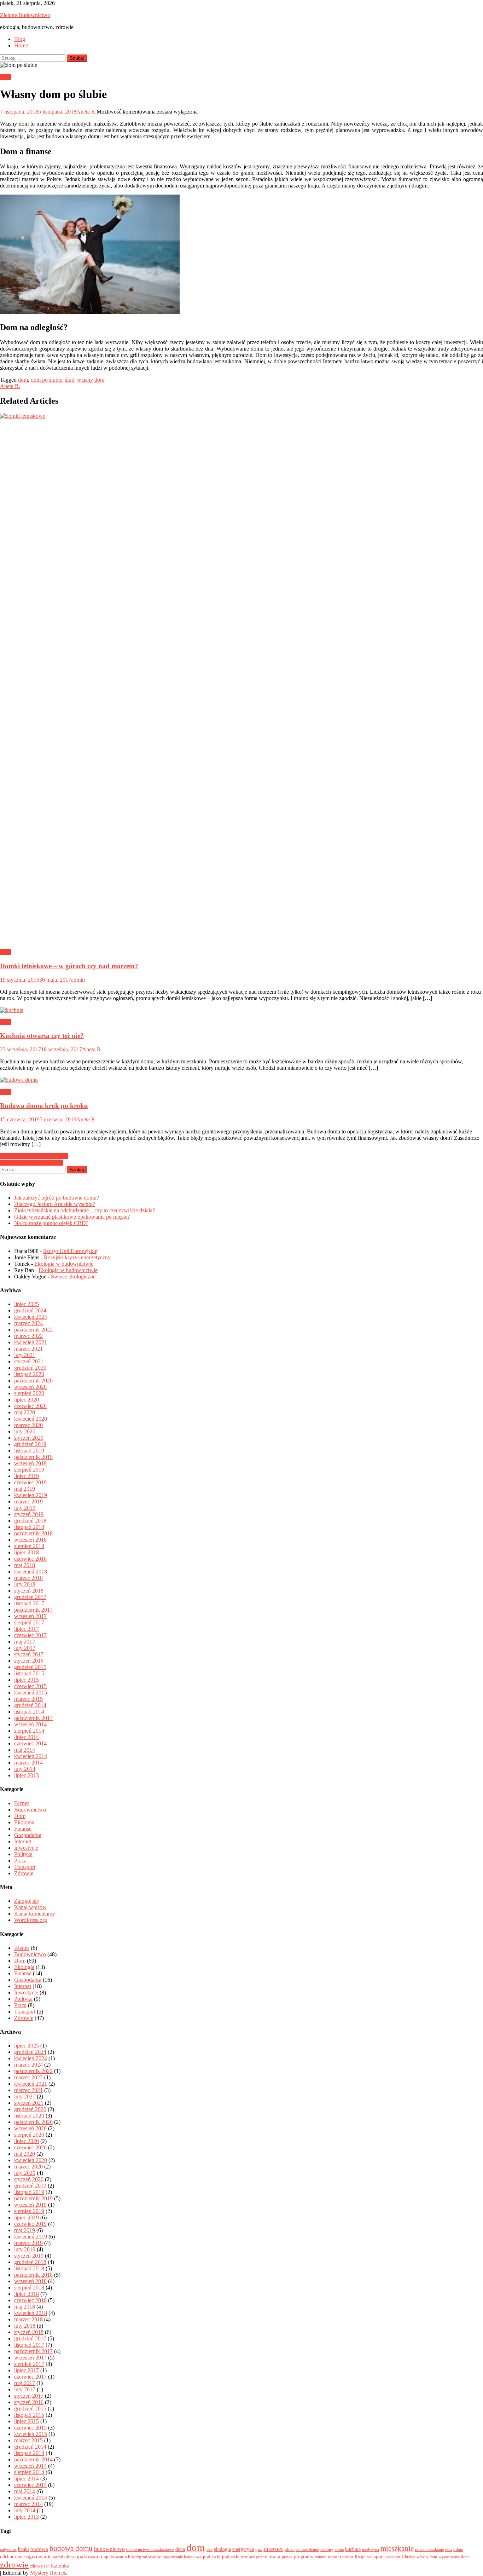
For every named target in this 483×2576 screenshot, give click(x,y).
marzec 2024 (28, 1323)
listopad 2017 (29, 1603)
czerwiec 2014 (30, 1743)
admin (78, 980)
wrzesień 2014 (30, 1724)
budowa (39, 2549)
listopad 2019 (29, 1451)
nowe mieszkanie (429, 2549)
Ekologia (24, 1822)
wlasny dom (91, 380)
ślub (70, 380)
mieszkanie (397, 2548)
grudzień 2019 (30, 1444)
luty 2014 (25, 1769)
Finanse (23, 1829)
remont (321, 2557)
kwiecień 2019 (31, 1495)
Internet (23, 1841)
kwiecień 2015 (31, 1693)
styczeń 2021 (29, 1361)
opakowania (89, 2557)
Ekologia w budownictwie (64, 1264)
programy (304, 2557)
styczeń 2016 (29, 1661)
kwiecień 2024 (31, 1317)
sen (370, 2557)
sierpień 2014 (29, 1731)
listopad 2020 (29, 1374)
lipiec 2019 (27, 1476)
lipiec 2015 (27, 1680)
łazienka (60, 2566)
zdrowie (14, 2565)
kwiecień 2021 (31, 1342)
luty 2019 (25, 1508)
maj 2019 (25, 1489)
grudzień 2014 (30, 1705)
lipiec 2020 (27, 1400)
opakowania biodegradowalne (132, 2557)
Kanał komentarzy (35, 1914)
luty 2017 (25, 1648)
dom (23, 380)
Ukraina (408, 2557)
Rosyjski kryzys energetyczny (77, 1257)
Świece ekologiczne (73, 1277)
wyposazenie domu (455, 2557)
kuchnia (353, 2549)
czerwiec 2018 (30, 1559)
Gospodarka (28, 1835)
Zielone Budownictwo (25, 15)
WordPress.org (31, 1920)
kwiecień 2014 (31, 1756)
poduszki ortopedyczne (245, 2557)
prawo (287, 2557)
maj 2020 (25, 1412)
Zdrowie (24, 1873)
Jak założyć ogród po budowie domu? (57, 1198)
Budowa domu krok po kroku (44, 1106)
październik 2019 (33, 1457)
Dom (6, 77)
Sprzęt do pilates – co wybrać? (34, 1156)
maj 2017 (25, 1642)
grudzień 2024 (30, 1310)
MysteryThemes (48, 2573)
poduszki (212, 2557)
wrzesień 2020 (30, 1387)
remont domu (341, 2557)
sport (379, 2557)
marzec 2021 (28, 1349)
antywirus (8, 2549)
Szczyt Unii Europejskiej (71, 1251)
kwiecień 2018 (31, 1572)
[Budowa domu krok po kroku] (241, 1080)
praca (274, 2557)
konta (339, 2549)
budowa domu (71, 2548)
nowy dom (454, 2549)
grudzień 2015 (30, 1667)
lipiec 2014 (27, 1737)
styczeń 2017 (29, 1654)
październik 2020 (33, 1381)
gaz (259, 2549)
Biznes (22, 1803)
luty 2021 (25, 1355)
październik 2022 (33, 1330)
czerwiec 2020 (30, 1406)
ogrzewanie (39, 2557)
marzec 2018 (28, 1578)
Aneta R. (86, 112)
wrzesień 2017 (30, 1616)
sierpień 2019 (29, 1470)
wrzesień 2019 (30, 1463)
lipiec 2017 (27, 1629)
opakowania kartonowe (182, 2557)
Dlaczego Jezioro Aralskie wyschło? (55, 1204)
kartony (327, 2549)
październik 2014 (33, 1718)
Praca (20, 1861)
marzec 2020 (28, 1425)
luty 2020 (25, 1431)
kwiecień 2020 (31, 1419)
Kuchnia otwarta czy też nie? (42, 1036)
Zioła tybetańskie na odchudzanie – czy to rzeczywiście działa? (85, 1210)
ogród (58, 2557)
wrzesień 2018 (30, 1540)
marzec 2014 (28, 1763)
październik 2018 (33, 1533)
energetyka (243, 2549)
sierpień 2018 (29, 1546)
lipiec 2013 (27, 1775)
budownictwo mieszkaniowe (150, 2549)
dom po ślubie (46, 380)
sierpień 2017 (29, 1622)
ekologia (222, 2549)
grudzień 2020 (30, 1368)
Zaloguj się (27, 1901)
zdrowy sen (40, 2566)
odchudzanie (12, 2557)
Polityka (23, 1854)
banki (24, 2549)
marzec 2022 (28, 1336)
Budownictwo (30, 1810)
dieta (180, 2549)
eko (210, 2549)
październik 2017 (33, 1610)
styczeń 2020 (29, 1438)
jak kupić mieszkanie (302, 2549)
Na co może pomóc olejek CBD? (51, 1223)
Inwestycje (26, 1848)
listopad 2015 (29, 1673)
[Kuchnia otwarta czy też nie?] (241, 1010)
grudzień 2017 (30, 1597)
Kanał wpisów (30, 1907)
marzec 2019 (28, 1501)
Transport (25, 1867)
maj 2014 (25, 1750)
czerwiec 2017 (30, 1635)
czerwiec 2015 (30, 1686)
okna (69, 2557)
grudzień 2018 (30, 1521)
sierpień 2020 (29, 1393)
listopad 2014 (29, 1712)
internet (273, 2549)
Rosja (360, 2557)
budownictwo (109, 2549)
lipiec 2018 (27, 1552)
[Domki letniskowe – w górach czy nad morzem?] (241, 678)
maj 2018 (25, 1565)
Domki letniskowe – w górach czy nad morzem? (69, 966)
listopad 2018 (29, 1527)
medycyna (371, 2550)
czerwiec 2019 (30, 1482)
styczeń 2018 (29, 1591)
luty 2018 (25, 1584)
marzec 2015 (28, 1699)
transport (393, 2557)
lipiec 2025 (27, 1304)
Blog (20, 39)
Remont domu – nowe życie (31, 1163)
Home (21, 45)
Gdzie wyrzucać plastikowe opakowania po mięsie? (72, 1217)
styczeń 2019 (29, 1514)
